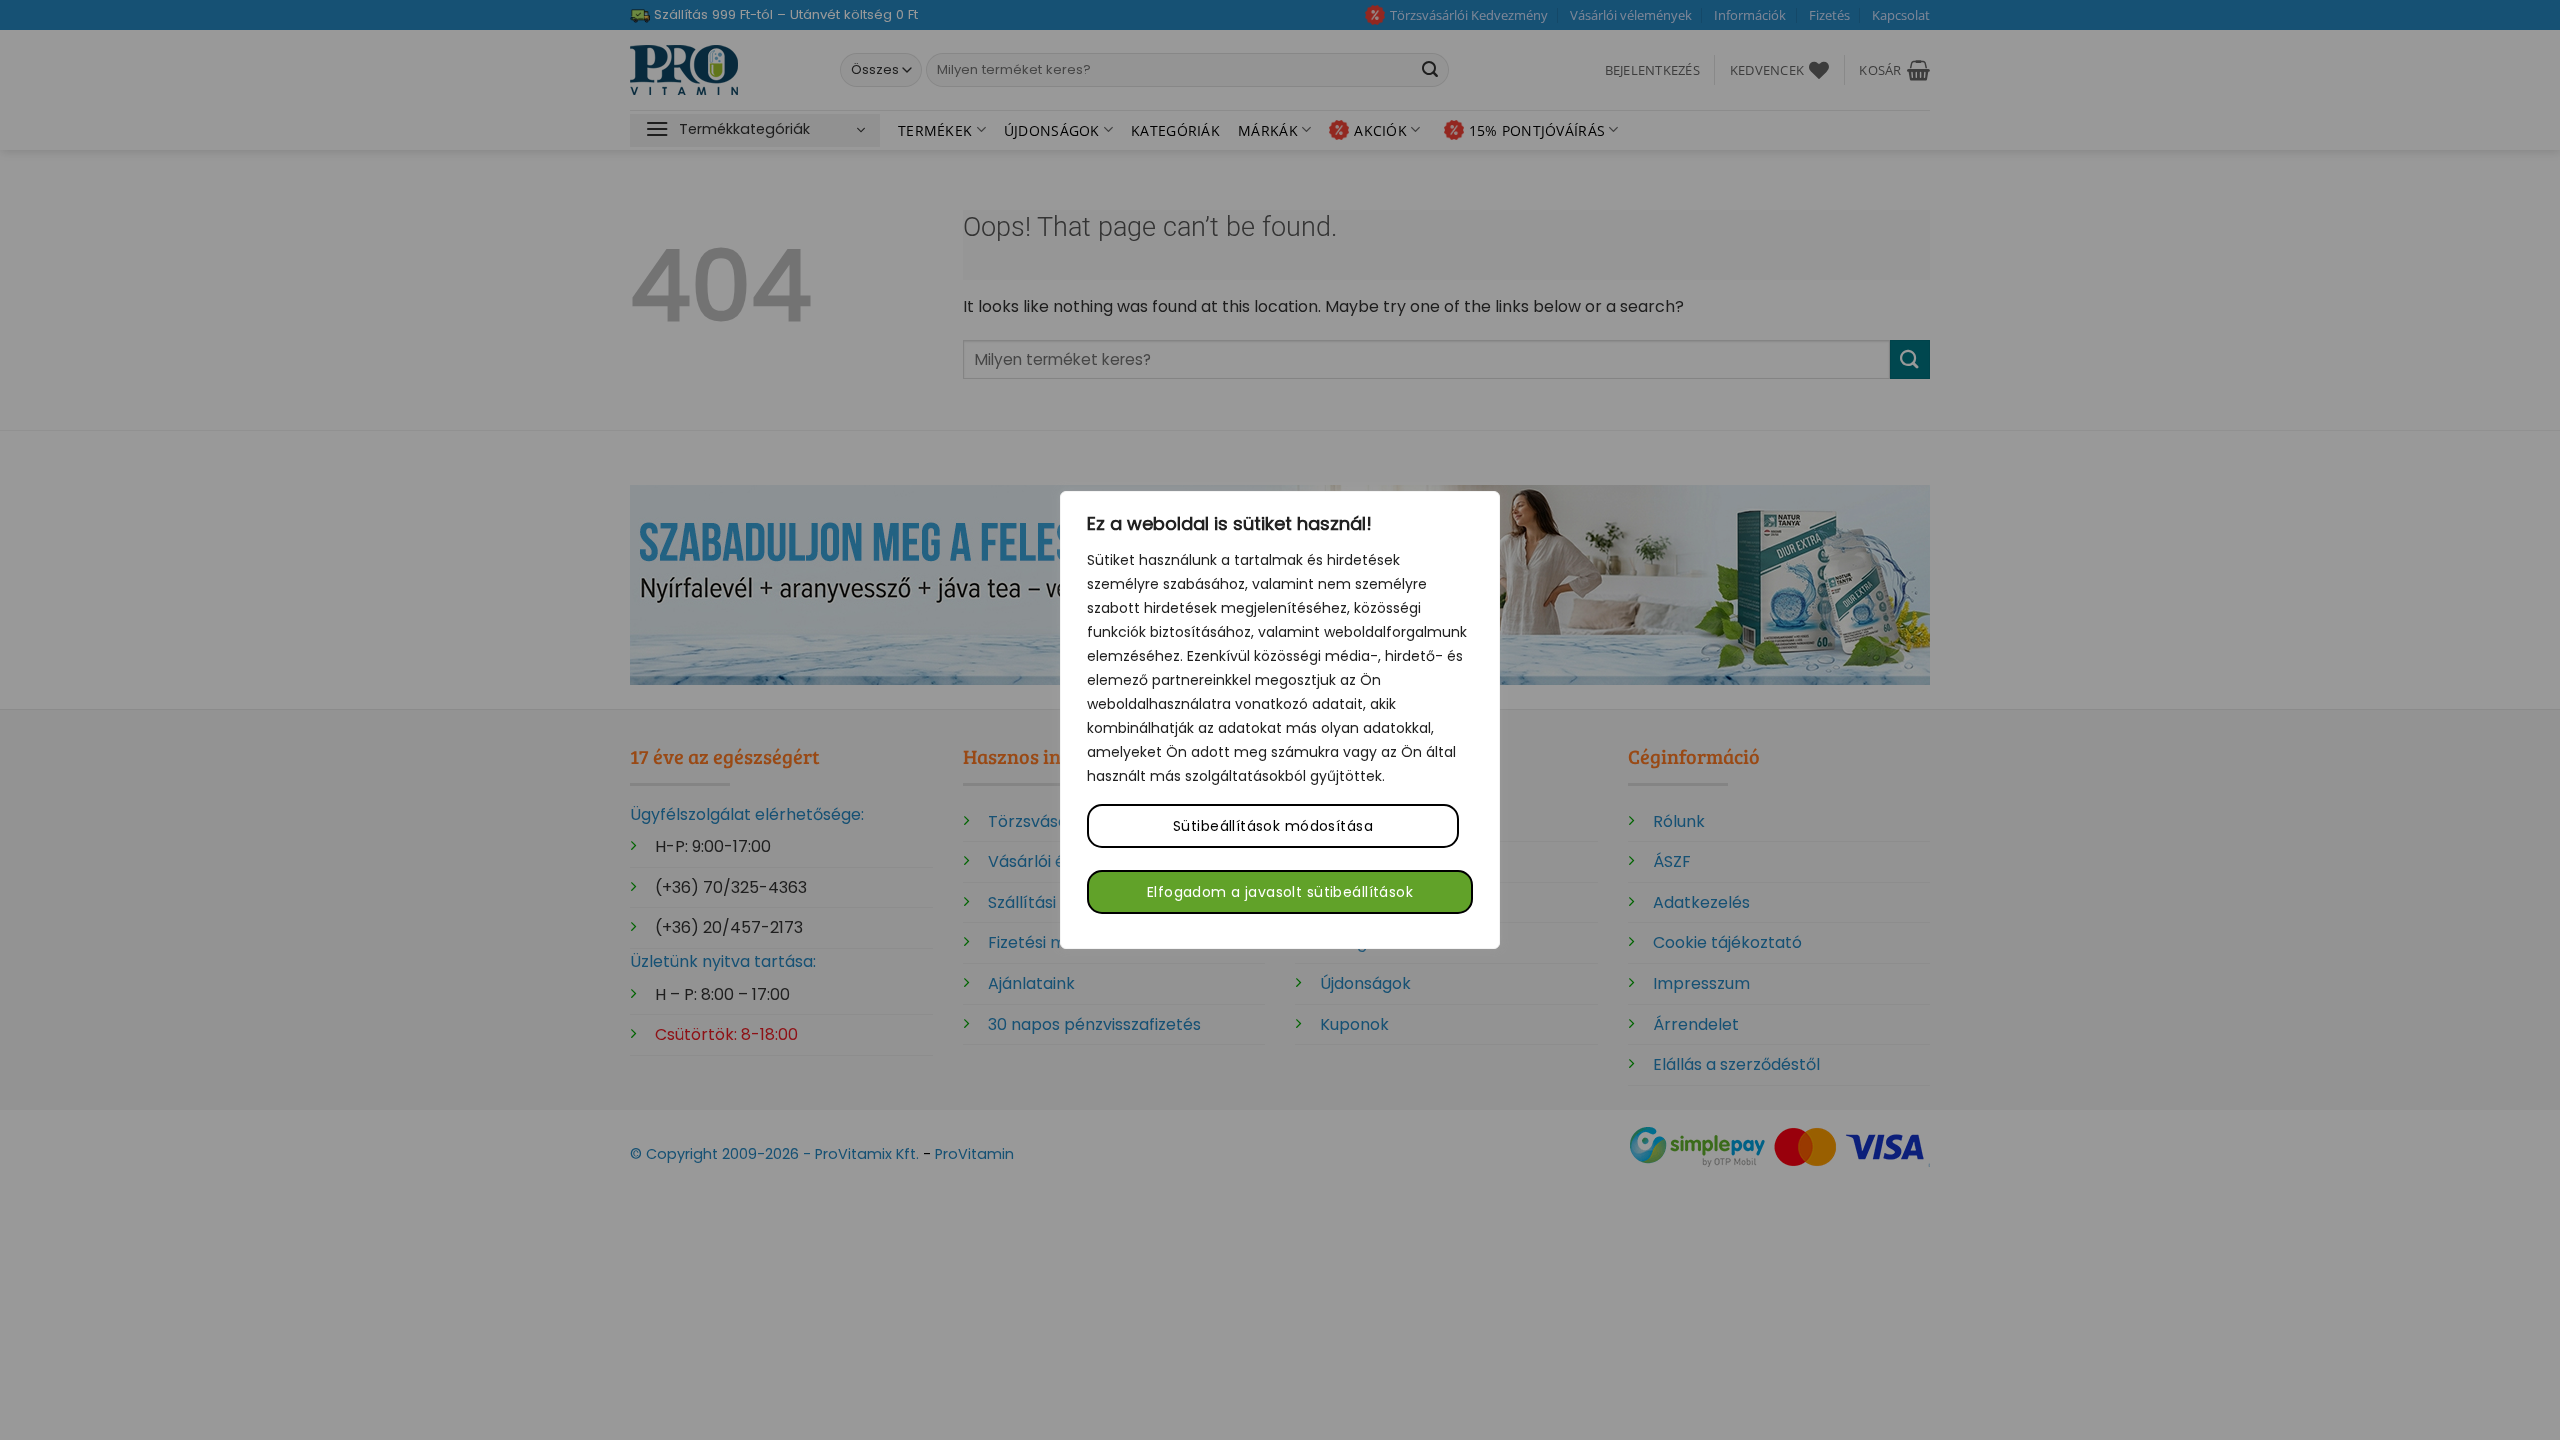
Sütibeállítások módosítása (1273, 826)
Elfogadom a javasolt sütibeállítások (1280, 892)
